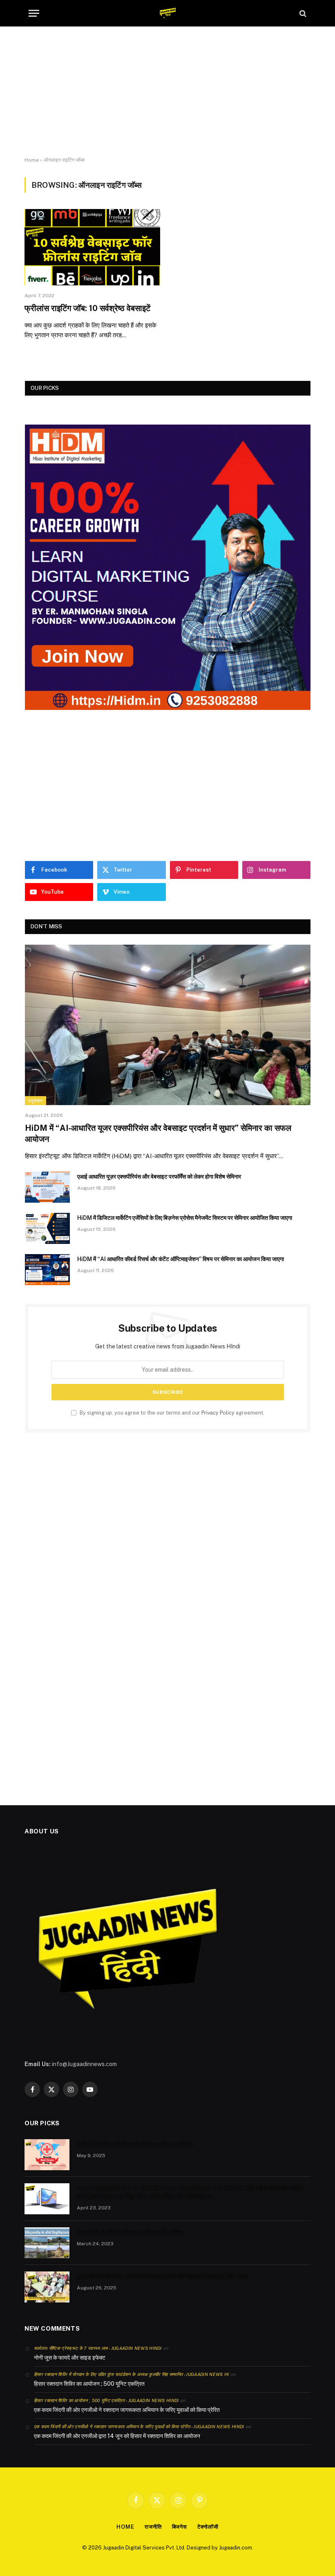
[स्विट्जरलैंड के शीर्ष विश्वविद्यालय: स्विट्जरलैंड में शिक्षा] (47, 2243)
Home (32, 160)
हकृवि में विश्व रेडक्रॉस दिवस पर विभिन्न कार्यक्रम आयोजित (135, 2144)
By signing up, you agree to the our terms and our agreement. (171, 1413)
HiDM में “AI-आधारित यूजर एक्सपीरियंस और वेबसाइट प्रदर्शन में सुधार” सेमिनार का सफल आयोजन (158, 1133)
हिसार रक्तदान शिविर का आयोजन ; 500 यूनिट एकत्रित (89, 2384)
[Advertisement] (167, 92)
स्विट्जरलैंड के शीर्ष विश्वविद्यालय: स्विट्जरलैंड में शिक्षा (130, 2232)
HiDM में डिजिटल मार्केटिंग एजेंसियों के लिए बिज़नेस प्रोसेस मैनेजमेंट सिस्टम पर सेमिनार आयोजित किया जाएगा (185, 1218)
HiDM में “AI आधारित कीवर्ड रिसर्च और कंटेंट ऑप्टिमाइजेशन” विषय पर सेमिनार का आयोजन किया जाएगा (181, 1259)
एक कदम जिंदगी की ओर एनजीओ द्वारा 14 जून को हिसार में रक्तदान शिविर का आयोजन (117, 2436)
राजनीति (153, 2527)
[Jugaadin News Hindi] (168, 13)
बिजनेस (180, 2527)
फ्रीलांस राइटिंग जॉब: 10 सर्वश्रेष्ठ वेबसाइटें (87, 308)
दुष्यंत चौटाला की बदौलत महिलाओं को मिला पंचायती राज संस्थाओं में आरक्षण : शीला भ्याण (162, 2276)
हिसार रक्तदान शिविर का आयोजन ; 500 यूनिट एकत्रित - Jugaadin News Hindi (106, 2400)
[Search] (302, 13)
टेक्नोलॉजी (208, 2527)
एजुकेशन (36, 1101)
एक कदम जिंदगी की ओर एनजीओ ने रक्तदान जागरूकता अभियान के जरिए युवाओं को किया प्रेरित (127, 2410)
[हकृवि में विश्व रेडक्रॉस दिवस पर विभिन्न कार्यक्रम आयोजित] (47, 2155)
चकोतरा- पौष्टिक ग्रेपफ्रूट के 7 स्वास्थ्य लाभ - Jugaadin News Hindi (98, 2348)
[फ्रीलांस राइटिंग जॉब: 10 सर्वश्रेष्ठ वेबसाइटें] (92, 247)
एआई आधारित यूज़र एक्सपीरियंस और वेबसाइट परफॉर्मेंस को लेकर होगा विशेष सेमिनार (159, 1177)
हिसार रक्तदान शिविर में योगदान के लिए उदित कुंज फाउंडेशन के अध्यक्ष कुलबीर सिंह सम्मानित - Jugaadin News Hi (132, 2374)
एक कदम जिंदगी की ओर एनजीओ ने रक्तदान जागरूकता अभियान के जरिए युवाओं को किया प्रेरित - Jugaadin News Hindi (139, 2427)
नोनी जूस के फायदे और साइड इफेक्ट (70, 2358)
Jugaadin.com (236, 2548)
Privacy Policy (218, 1413)
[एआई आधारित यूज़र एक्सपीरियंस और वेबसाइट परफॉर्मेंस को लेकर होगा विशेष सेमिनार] (47, 1187)
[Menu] (34, 13)
